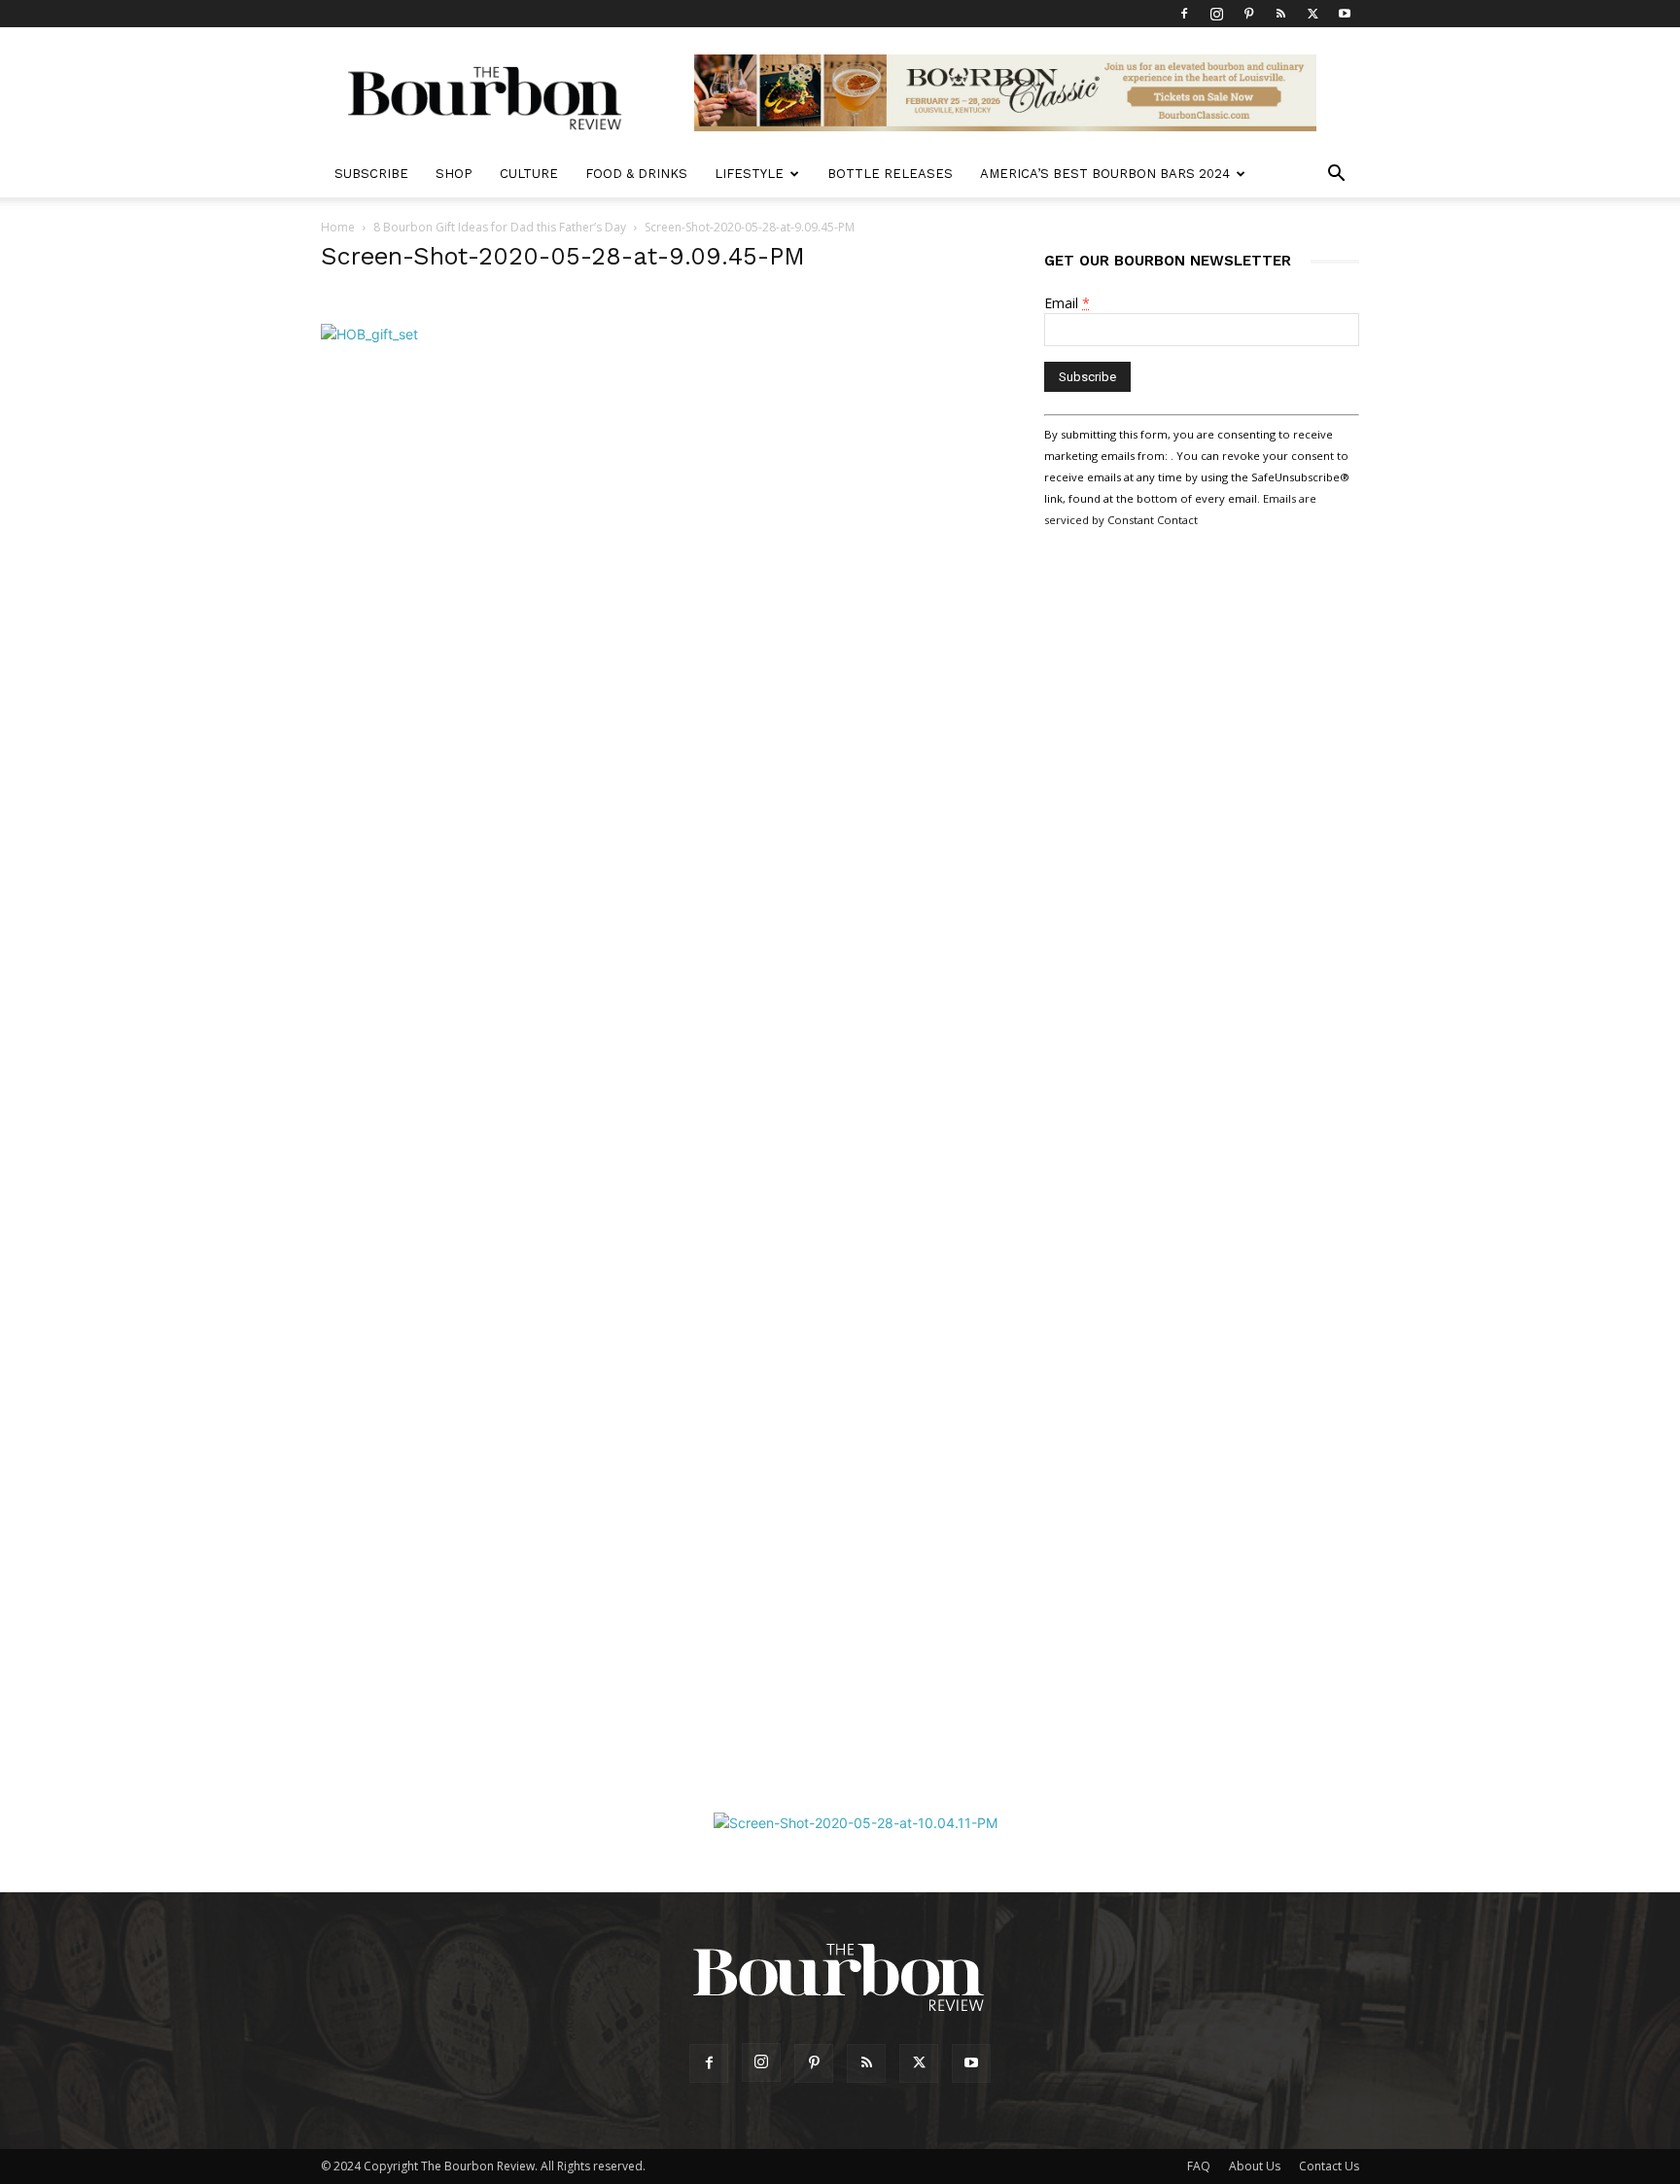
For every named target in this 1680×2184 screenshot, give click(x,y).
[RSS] (1280, 14)
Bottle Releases (890, 174)
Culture (529, 174)
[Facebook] (1184, 14)
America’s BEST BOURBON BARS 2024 (1105, 174)
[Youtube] (1345, 14)
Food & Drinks (636, 174)
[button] (1336, 176)
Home (338, 227)
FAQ (1199, 2166)
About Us (1255, 2166)
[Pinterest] (1248, 14)
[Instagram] (1216, 14)
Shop (454, 174)
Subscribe (371, 174)
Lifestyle (749, 174)
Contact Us (1329, 2166)
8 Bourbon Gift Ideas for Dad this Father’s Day (500, 227)
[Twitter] (1312, 14)
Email (1067, 303)
